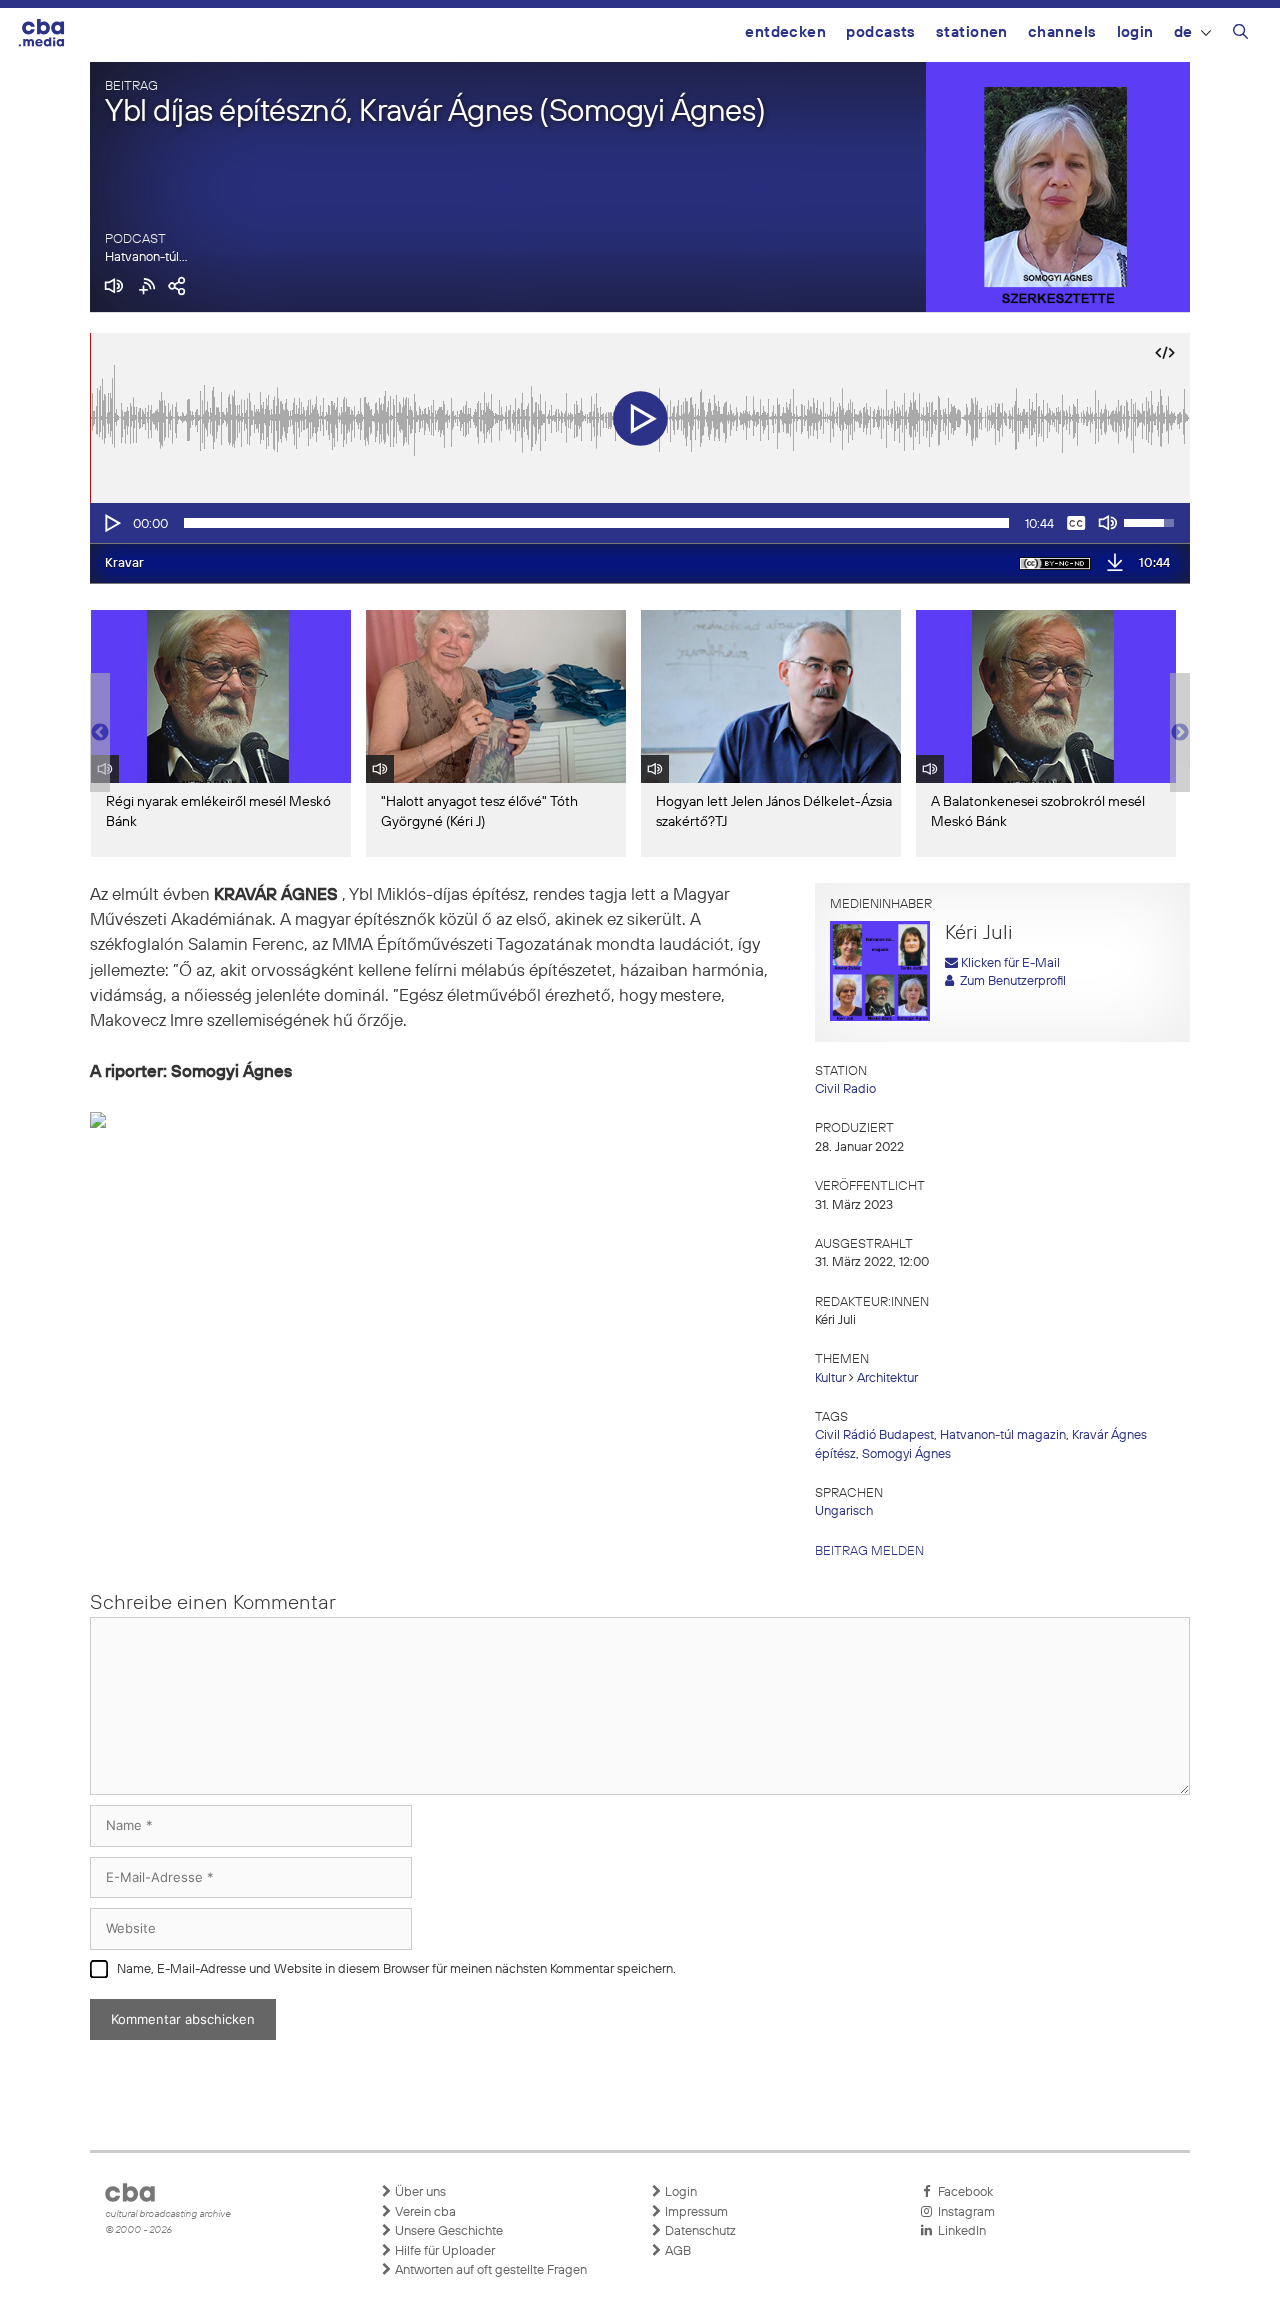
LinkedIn (959, 2231)
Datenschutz (699, 2231)
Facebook (962, 2192)
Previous (100, 733)
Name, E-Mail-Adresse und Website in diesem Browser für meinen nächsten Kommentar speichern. (396, 1969)
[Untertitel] (1076, 523)
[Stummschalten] (1108, 523)
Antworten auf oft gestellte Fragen (489, 2270)
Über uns (419, 2192)
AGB (676, 2251)
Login (1135, 32)
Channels (1062, 32)
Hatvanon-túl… (146, 257)
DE (1183, 32)
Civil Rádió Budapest (874, 1435)
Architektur (887, 1378)
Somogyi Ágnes (906, 1454)
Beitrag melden (869, 1551)
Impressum (695, 2212)
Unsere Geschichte (447, 2231)
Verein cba (424, 2212)
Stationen (972, 32)
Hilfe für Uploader (443, 2251)
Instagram (963, 2212)
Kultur (830, 1378)
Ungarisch (844, 1511)
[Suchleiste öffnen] (1240, 35)
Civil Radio (845, 1089)
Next (1180, 733)
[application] (640, 523)
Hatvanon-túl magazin (1003, 1435)
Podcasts (881, 32)
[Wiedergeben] (111, 523)
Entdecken (785, 32)
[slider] (596, 523)
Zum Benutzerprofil (1010, 981)
